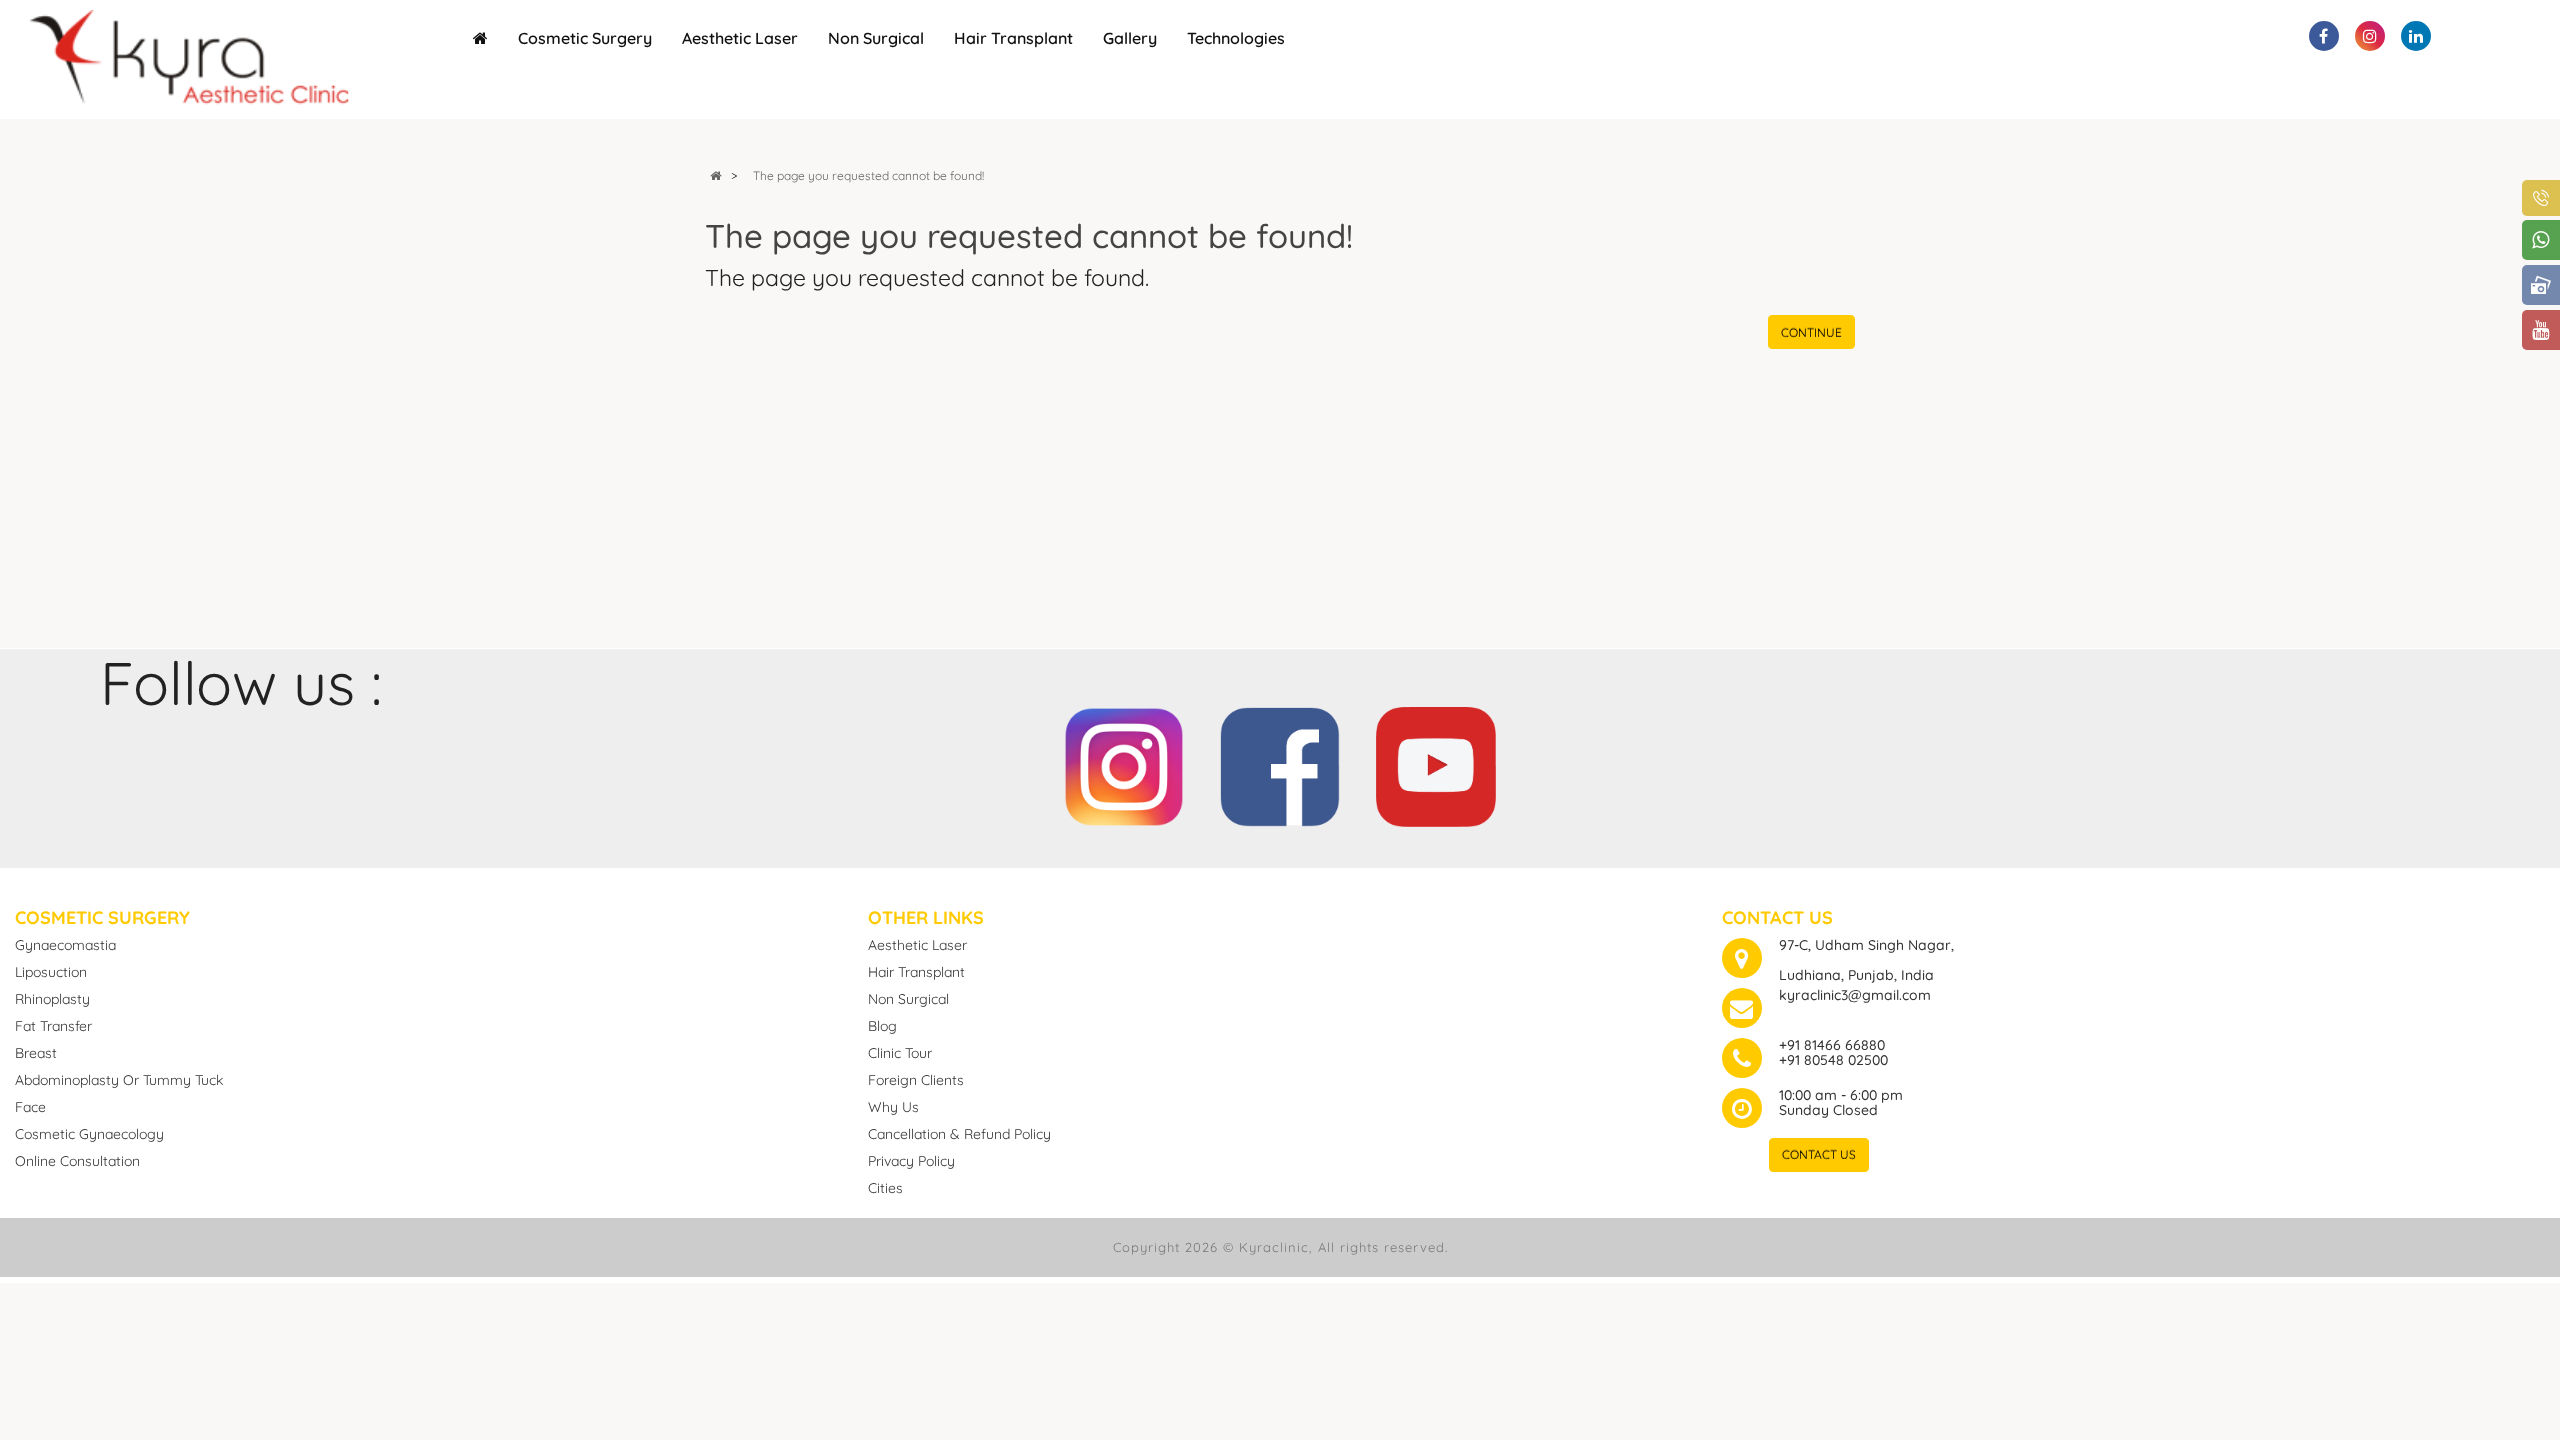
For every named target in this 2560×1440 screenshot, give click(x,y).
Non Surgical (876, 38)
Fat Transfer (53, 1026)
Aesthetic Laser (740, 38)
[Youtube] (1436, 759)
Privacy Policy (911, 1161)
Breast (36, 1053)
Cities (885, 1188)
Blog (882, 1026)
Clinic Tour (900, 1053)
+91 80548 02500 (1833, 1060)
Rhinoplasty (52, 999)
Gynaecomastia (65, 945)
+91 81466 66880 (1832, 1045)
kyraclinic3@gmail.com (1855, 995)
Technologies (1236, 38)
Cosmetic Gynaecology (89, 1134)
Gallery (1130, 38)
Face (30, 1107)
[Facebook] (1280, 759)
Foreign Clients (916, 1080)
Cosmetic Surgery (585, 38)
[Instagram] (1124, 759)
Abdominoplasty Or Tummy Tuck (119, 1080)
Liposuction (51, 972)
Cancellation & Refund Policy (959, 1134)
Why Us (893, 1107)
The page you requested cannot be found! (868, 175)
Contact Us (1819, 1154)
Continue (1811, 332)
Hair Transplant (1013, 38)
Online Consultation (77, 1161)
